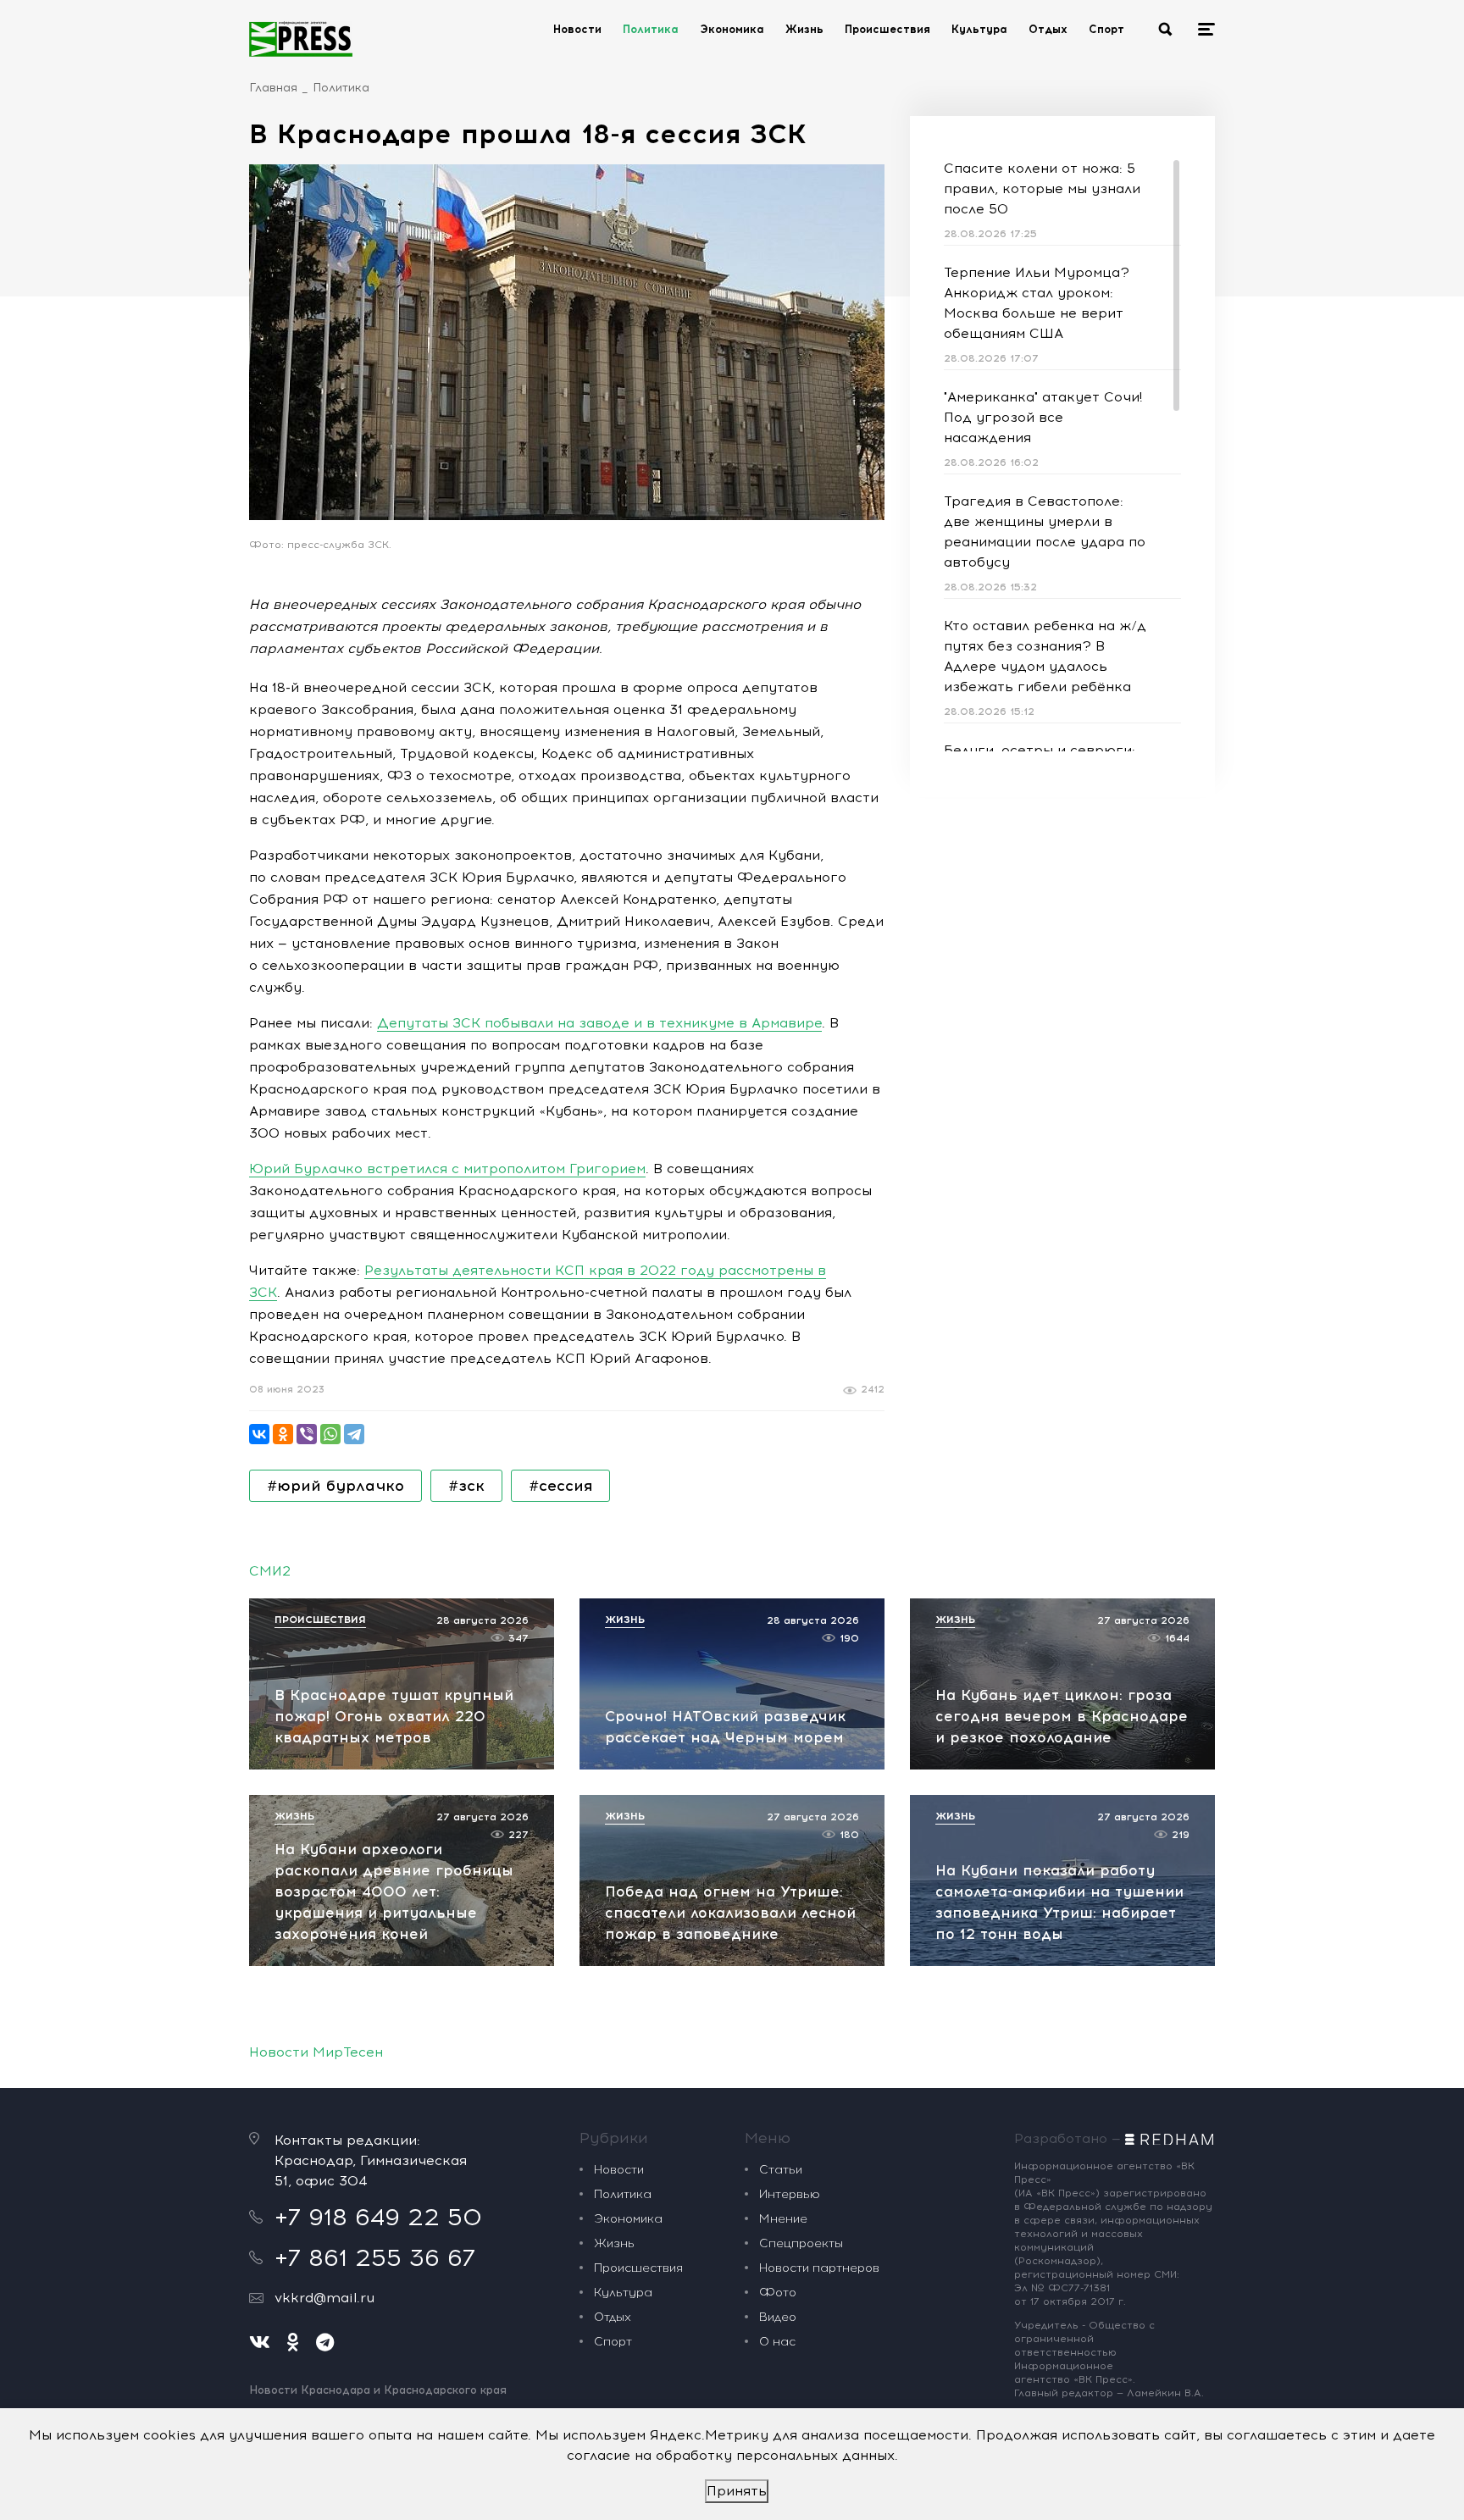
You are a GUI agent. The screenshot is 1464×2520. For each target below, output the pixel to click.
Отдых (1048, 29)
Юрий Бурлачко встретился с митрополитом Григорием (447, 1169)
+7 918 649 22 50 (378, 2217)
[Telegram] (354, 1434)
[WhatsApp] (330, 1434)
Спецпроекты (801, 2243)
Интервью (790, 2194)
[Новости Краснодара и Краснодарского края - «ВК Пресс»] (301, 39)
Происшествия (887, 29)
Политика (651, 29)
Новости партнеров (819, 2268)
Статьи (781, 2170)
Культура (979, 29)
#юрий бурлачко (335, 1486)
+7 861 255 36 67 (375, 2257)
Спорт (1106, 29)
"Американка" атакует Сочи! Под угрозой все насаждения (1043, 417)
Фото (778, 2293)
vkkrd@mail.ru (324, 2298)
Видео (778, 2317)
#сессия (560, 1486)
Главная (273, 88)
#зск (466, 1486)
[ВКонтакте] (259, 1434)
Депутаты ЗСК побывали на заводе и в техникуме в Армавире (599, 1023)
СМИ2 (270, 1571)
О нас (777, 2342)
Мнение (783, 2219)
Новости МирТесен (316, 2052)
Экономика (732, 29)
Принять (737, 2491)
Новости (577, 29)
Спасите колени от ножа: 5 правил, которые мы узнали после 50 (1042, 188)
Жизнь (804, 29)
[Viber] (307, 1434)
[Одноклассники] (283, 1434)
